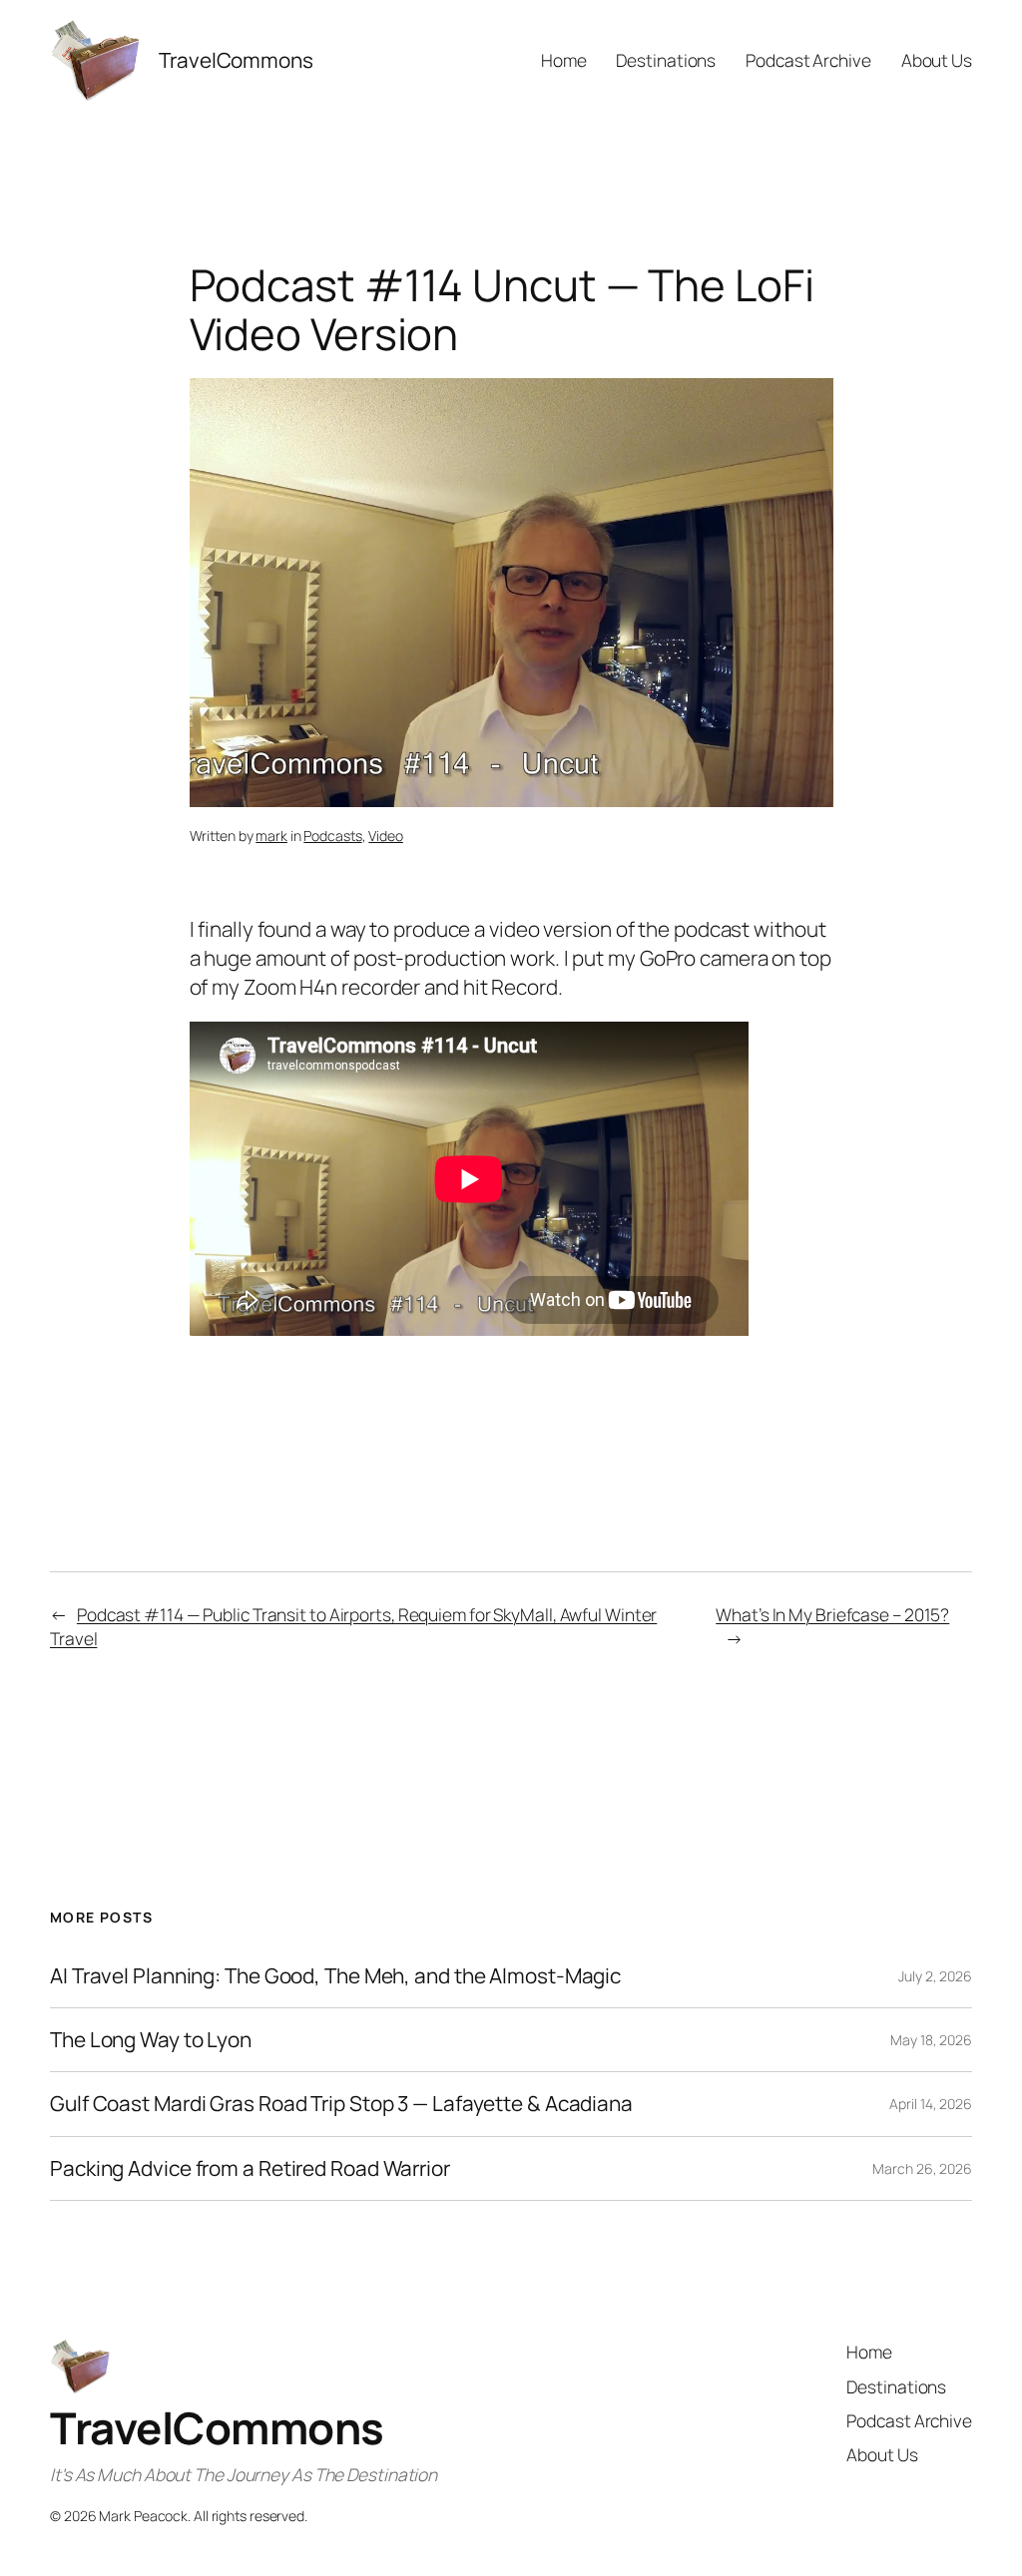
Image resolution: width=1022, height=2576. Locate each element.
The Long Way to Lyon (151, 2040)
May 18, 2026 (931, 2040)
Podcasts (332, 836)
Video (386, 836)
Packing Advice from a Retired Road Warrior (250, 2168)
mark (271, 836)
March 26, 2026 (922, 2168)
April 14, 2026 (931, 2104)
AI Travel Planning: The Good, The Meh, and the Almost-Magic (335, 1976)
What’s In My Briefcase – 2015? (832, 1614)
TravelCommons (217, 2427)
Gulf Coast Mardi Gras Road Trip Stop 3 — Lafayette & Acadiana (341, 2104)
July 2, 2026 (935, 1976)
